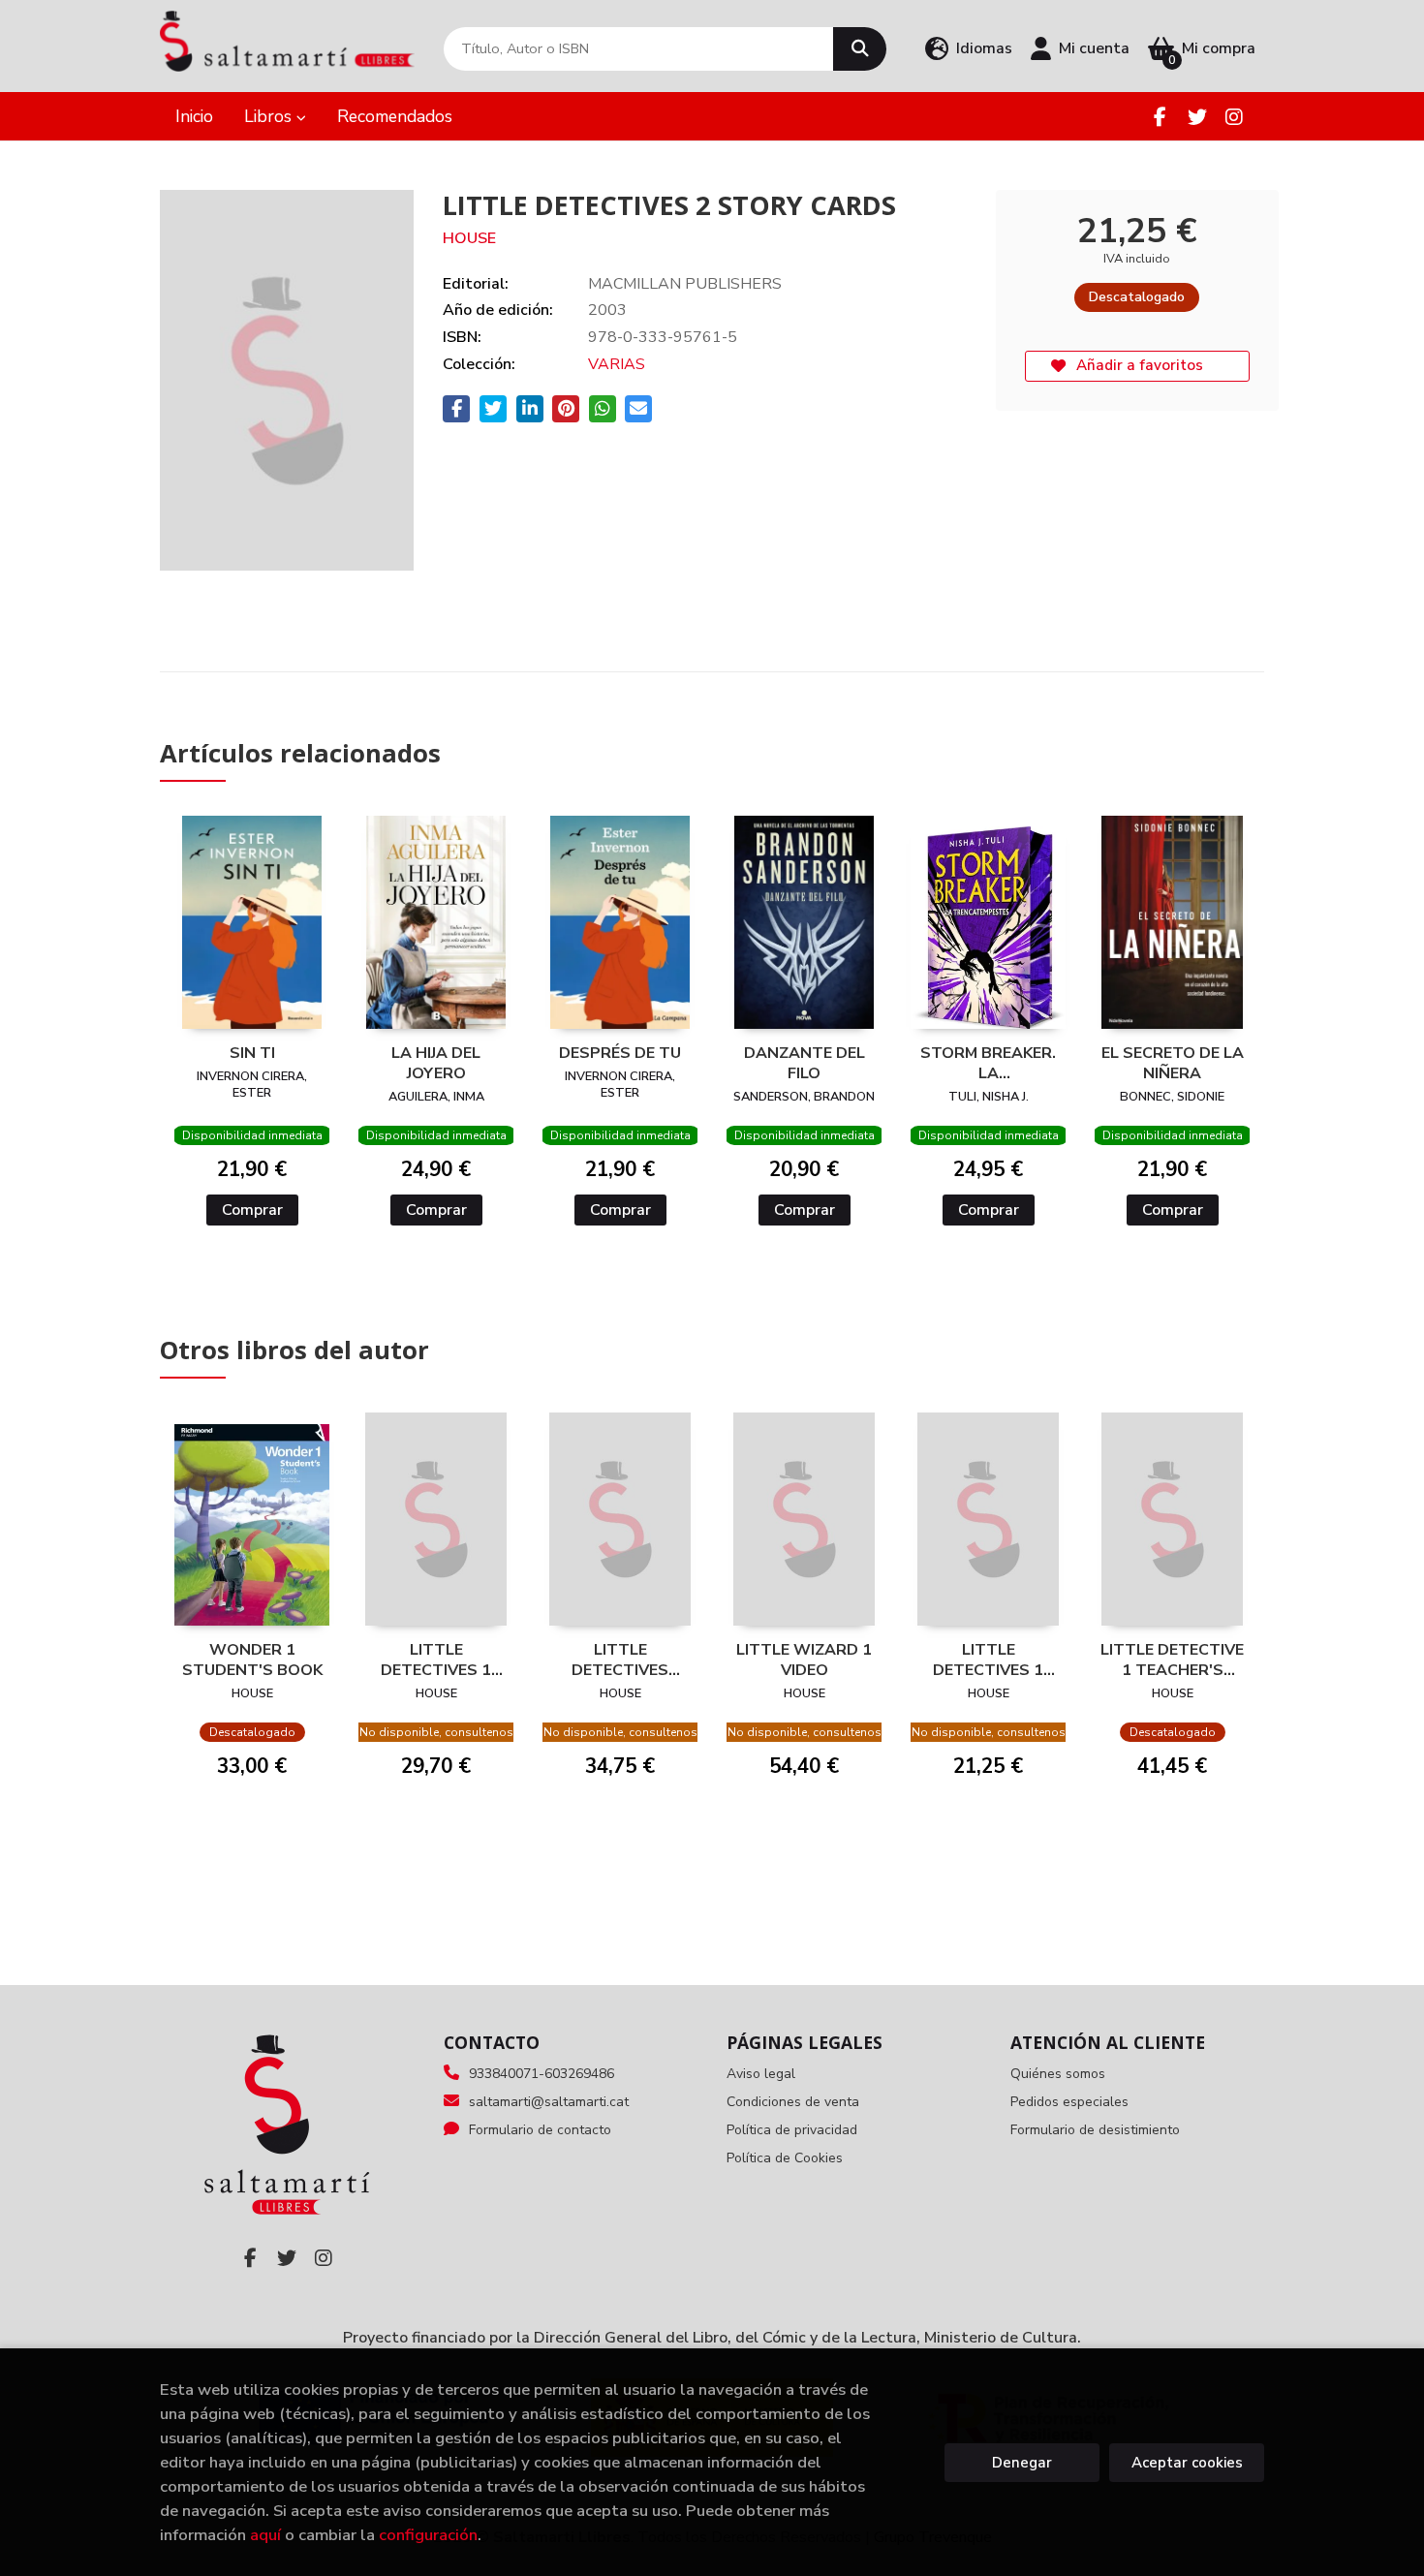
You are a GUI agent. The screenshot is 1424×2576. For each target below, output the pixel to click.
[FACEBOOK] (1160, 117)
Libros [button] (270, 116)
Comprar (252, 1210)
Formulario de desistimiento (1095, 2130)
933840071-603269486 (542, 2074)
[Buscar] (860, 49)
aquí (265, 2535)
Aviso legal (761, 2074)
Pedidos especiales (1069, 2102)
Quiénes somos (1058, 2074)
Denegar (1022, 2463)
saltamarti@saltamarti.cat (549, 2102)
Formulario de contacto (540, 2130)
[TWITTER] (1197, 117)
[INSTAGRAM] (1234, 117)
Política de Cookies (785, 2158)
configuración (428, 2535)
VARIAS (617, 364)
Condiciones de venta (793, 2102)
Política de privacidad (792, 2130)
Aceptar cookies (1187, 2463)
